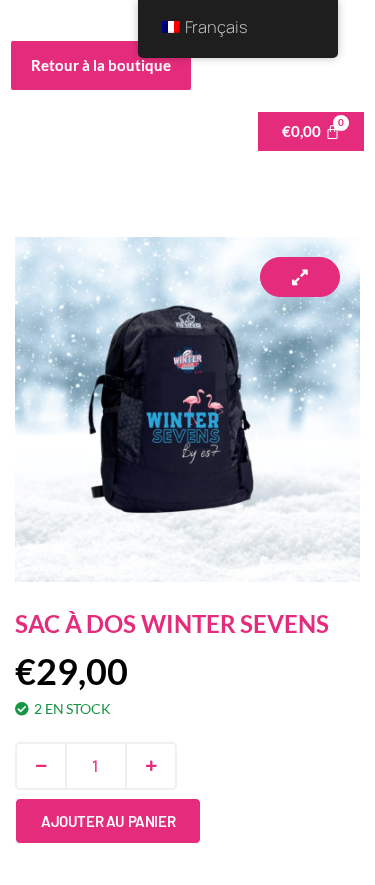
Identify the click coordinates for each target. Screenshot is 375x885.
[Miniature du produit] (300, 277)
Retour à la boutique (101, 65)
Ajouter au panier (108, 821)
